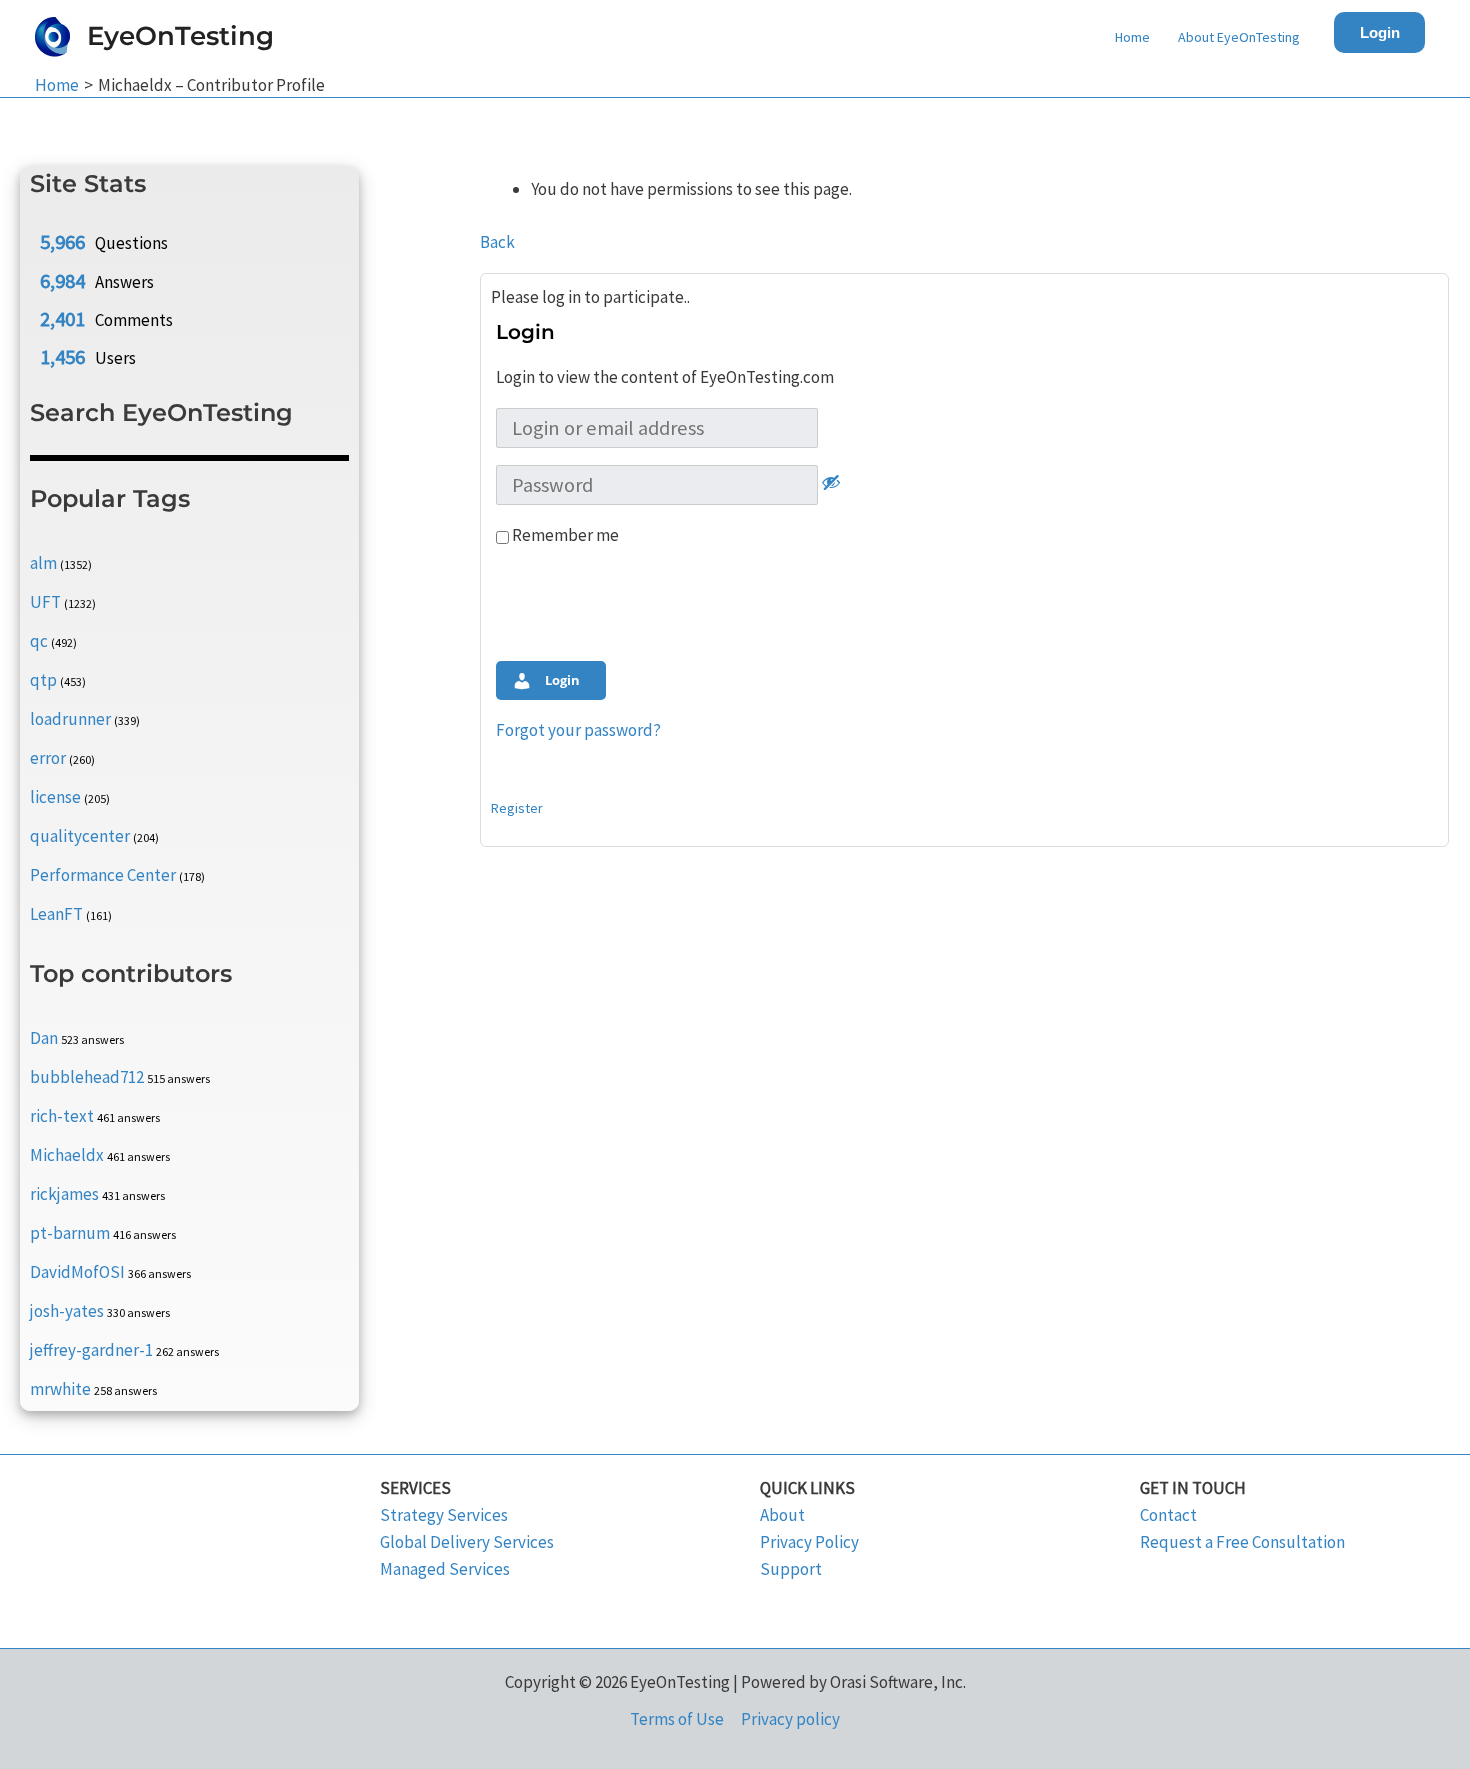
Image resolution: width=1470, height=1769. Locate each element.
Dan (44, 1038)
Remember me (564, 535)
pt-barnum (70, 1233)
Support (791, 1569)
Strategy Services (444, 1515)
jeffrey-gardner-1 (91, 1350)
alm (43, 563)
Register (517, 808)
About (782, 1515)
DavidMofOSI (77, 1272)
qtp (43, 680)
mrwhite (60, 1389)
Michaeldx (67, 1155)
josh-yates (67, 1311)
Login (1380, 32)
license (55, 797)
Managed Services (445, 1569)
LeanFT (56, 914)
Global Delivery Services (467, 1542)
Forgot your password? (578, 730)
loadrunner (70, 719)
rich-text (62, 1116)
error (48, 758)
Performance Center (103, 875)
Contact (1168, 1515)
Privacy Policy (809, 1542)
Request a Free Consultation (1242, 1542)
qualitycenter (80, 836)
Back (497, 242)
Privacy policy (790, 1719)
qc (39, 641)
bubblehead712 (87, 1077)
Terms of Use (677, 1719)
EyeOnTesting (180, 36)
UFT (45, 602)
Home (1132, 37)
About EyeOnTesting (1239, 37)
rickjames (64, 1194)
